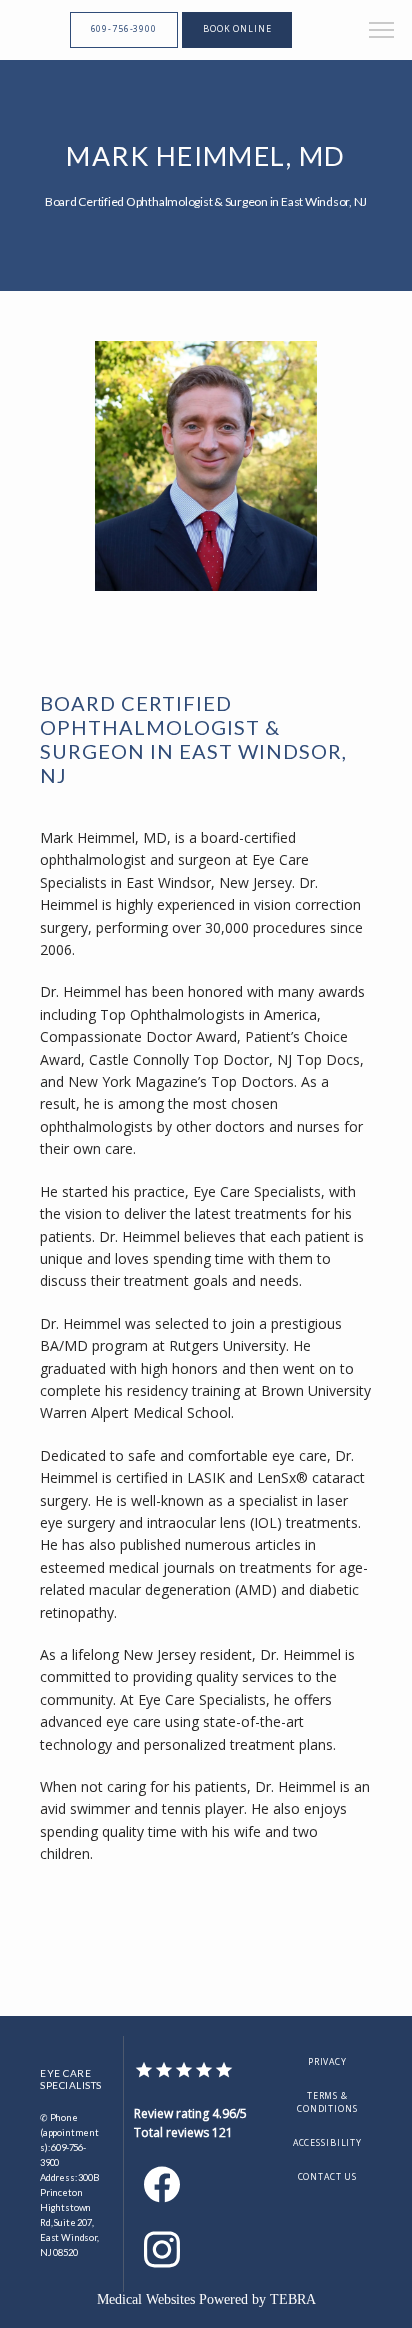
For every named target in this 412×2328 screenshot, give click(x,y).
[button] (382, 32)
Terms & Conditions (327, 2103)
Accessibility (327, 2143)
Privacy (327, 2062)
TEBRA (293, 2299)
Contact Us (328, 2177)
